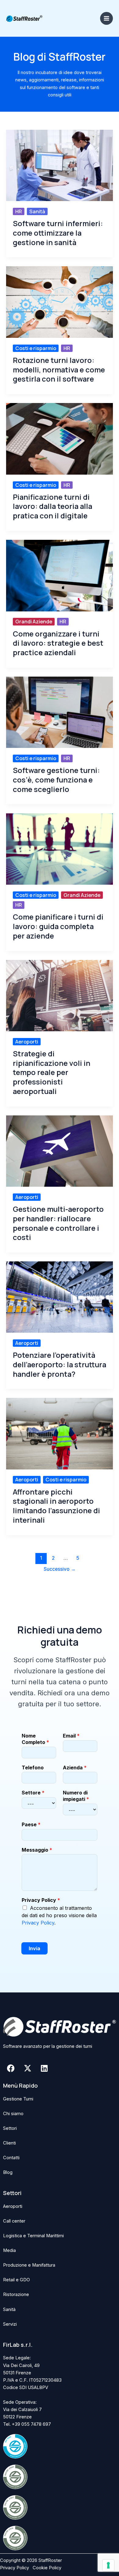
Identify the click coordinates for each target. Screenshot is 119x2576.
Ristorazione (16, 2294)
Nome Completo (35, 1739)
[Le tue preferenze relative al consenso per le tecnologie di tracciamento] (108, 2565)
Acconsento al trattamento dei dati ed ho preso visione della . (59, 1915)
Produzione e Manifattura (29, 2265)
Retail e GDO (16, 2280)
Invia (34, 1948)
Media (9, 2250)
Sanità (37, 211)
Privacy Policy (41, 1900)
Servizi (10, 2324)
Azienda (75, 1768)
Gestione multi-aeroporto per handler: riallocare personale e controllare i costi (58, 1223)
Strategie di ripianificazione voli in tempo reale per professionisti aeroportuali (52, 1073)
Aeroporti (27, 1042)
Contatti (11, 2158)
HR (19, 211)
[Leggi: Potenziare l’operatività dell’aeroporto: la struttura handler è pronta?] (60, 1297)
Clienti (9, 2143)
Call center (14, 2221)
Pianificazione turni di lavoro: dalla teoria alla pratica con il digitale (52, 506)
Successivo (60, 1569)
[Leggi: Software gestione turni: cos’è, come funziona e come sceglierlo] (60, 712)
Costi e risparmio (36, 348)
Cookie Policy (47, 2568)
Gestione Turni (18, 2099)
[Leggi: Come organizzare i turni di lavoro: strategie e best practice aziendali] (60, 575)
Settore (33, 1793)
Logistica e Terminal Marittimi (33, 2236)
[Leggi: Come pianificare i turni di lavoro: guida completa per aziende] (60, 849)
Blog (8, 2172)
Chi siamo (13, 2114)
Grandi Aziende (34, 622)
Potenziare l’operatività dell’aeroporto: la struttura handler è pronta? (60, 1365)
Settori (10, 2128)
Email (71, 1736)
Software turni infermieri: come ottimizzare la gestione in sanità (58, 233)
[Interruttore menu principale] (106, 18)
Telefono (33, 1768)
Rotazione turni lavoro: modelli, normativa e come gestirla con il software (59, 370)
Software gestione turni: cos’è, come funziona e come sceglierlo (56, 780)
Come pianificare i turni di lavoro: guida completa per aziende (58, 926)
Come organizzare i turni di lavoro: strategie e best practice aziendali (58, 643)
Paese (31, 1824)
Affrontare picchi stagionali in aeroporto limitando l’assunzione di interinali (56, 1506)
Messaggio (37, 1850)
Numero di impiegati (76, 1796)
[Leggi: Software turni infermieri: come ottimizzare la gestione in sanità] (60, 165)
